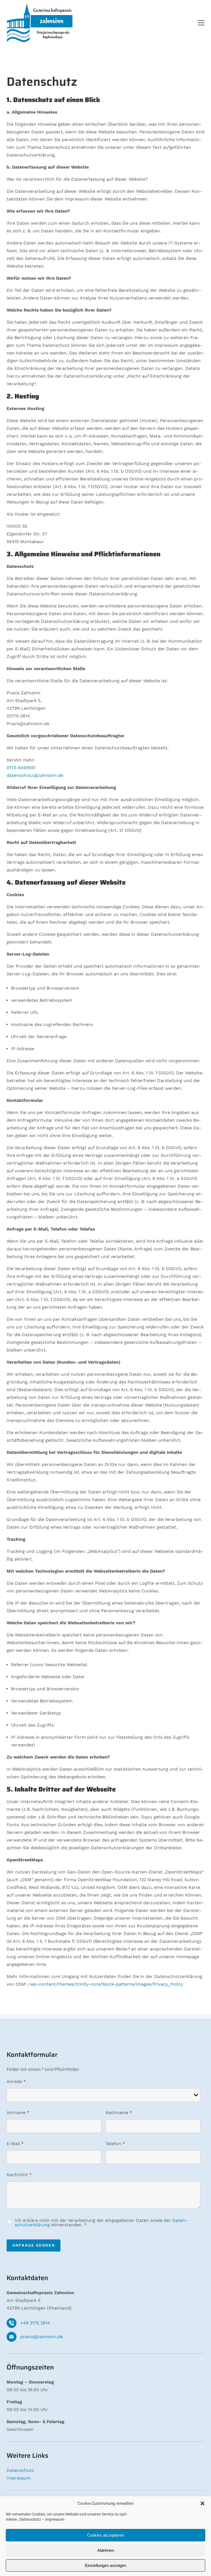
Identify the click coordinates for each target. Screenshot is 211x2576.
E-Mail (15, 2144)
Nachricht (19, 2175)
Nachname (119, 2113)
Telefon (115, 2144)
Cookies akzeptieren (105, 2535)
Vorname (18, 2113)
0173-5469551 (21, 768)
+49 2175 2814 (35, 2323)
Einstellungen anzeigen (105, 2565)
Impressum (55, 2519)
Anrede (16, 2081)
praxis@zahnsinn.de (42, 2337)
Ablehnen (106, 2550)
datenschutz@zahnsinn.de (35, 775)
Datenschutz (30, 2519)
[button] (202, 2503)
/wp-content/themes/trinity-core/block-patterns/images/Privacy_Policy (106, 1984)
